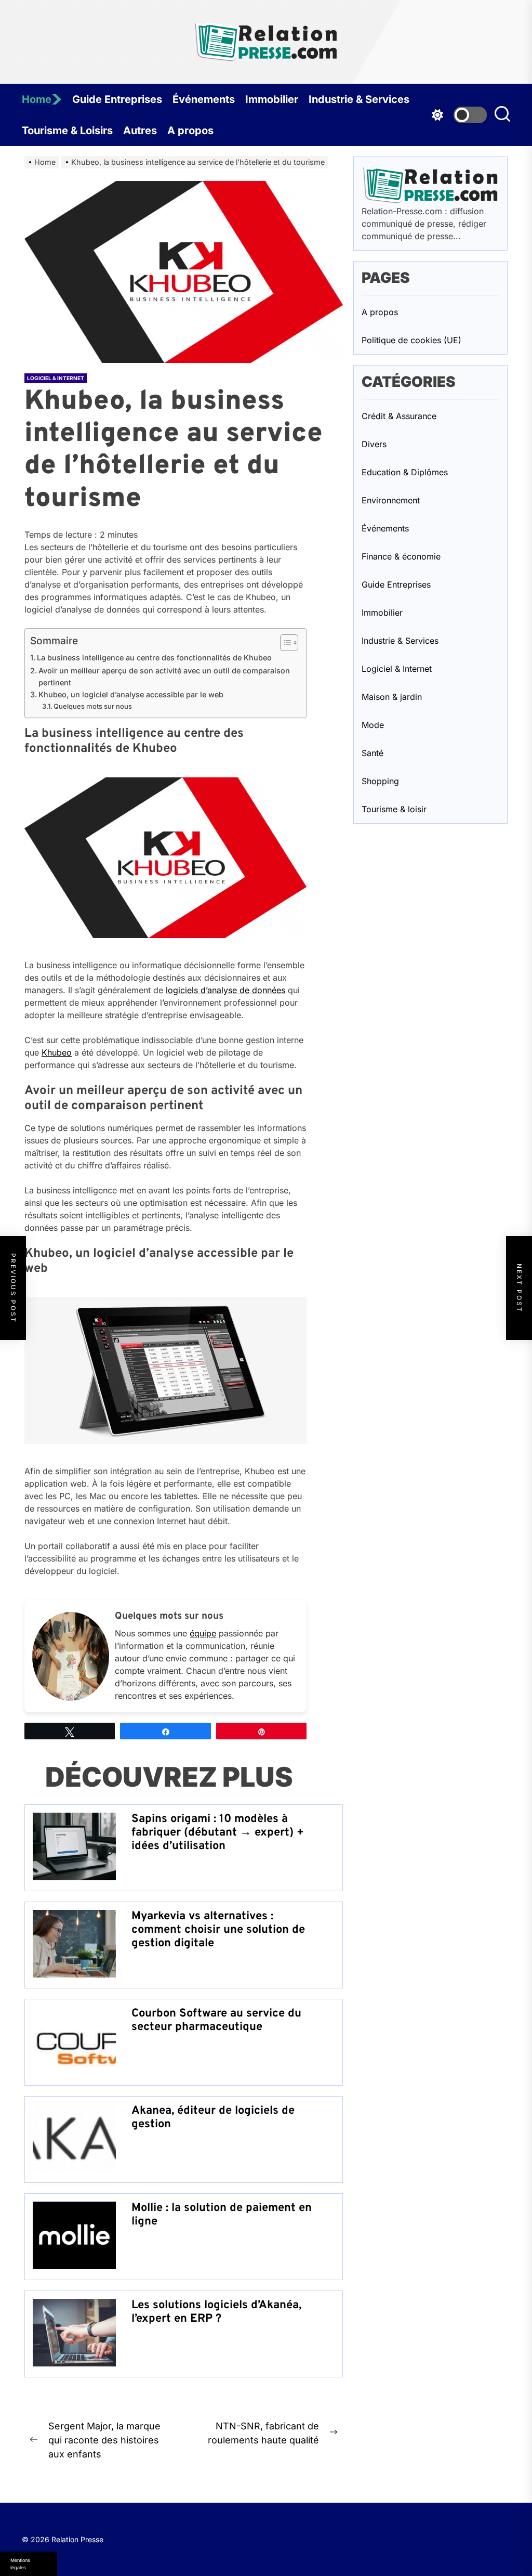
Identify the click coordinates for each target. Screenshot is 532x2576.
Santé (373, 753)
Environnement (391, 500)
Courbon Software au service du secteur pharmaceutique (216, 2020)
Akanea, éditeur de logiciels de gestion (213, 2118)
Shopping (380, 781)
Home (37, 99)
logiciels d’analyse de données (225, 990)
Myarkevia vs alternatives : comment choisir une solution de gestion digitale (218, 1930)
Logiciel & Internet (56, 378)
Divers (374, 444)
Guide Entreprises (117, 99)
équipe (203, 1633)
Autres (140, 131)
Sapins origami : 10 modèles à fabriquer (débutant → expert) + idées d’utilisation (218, 1833)
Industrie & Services (359, 99)
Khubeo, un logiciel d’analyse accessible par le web (131, 694)
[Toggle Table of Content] (284, 643)
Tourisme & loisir (394, 809)
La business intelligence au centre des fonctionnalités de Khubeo (154, 658)
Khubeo (57, 1052)
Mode (373, 725)
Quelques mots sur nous (93, 706)
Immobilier (272, 99)
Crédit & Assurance (399, 416)
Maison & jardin (392, 697)
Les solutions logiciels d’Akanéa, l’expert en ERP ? (216, 2312)
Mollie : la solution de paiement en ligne (222, 2215)
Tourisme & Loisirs (67, 131)
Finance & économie (401, 556)
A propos (190, 131)
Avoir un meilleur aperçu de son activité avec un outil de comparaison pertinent (164, 676)
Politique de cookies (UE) (411, 340)
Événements (204, 99)
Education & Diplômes (405, 472)
